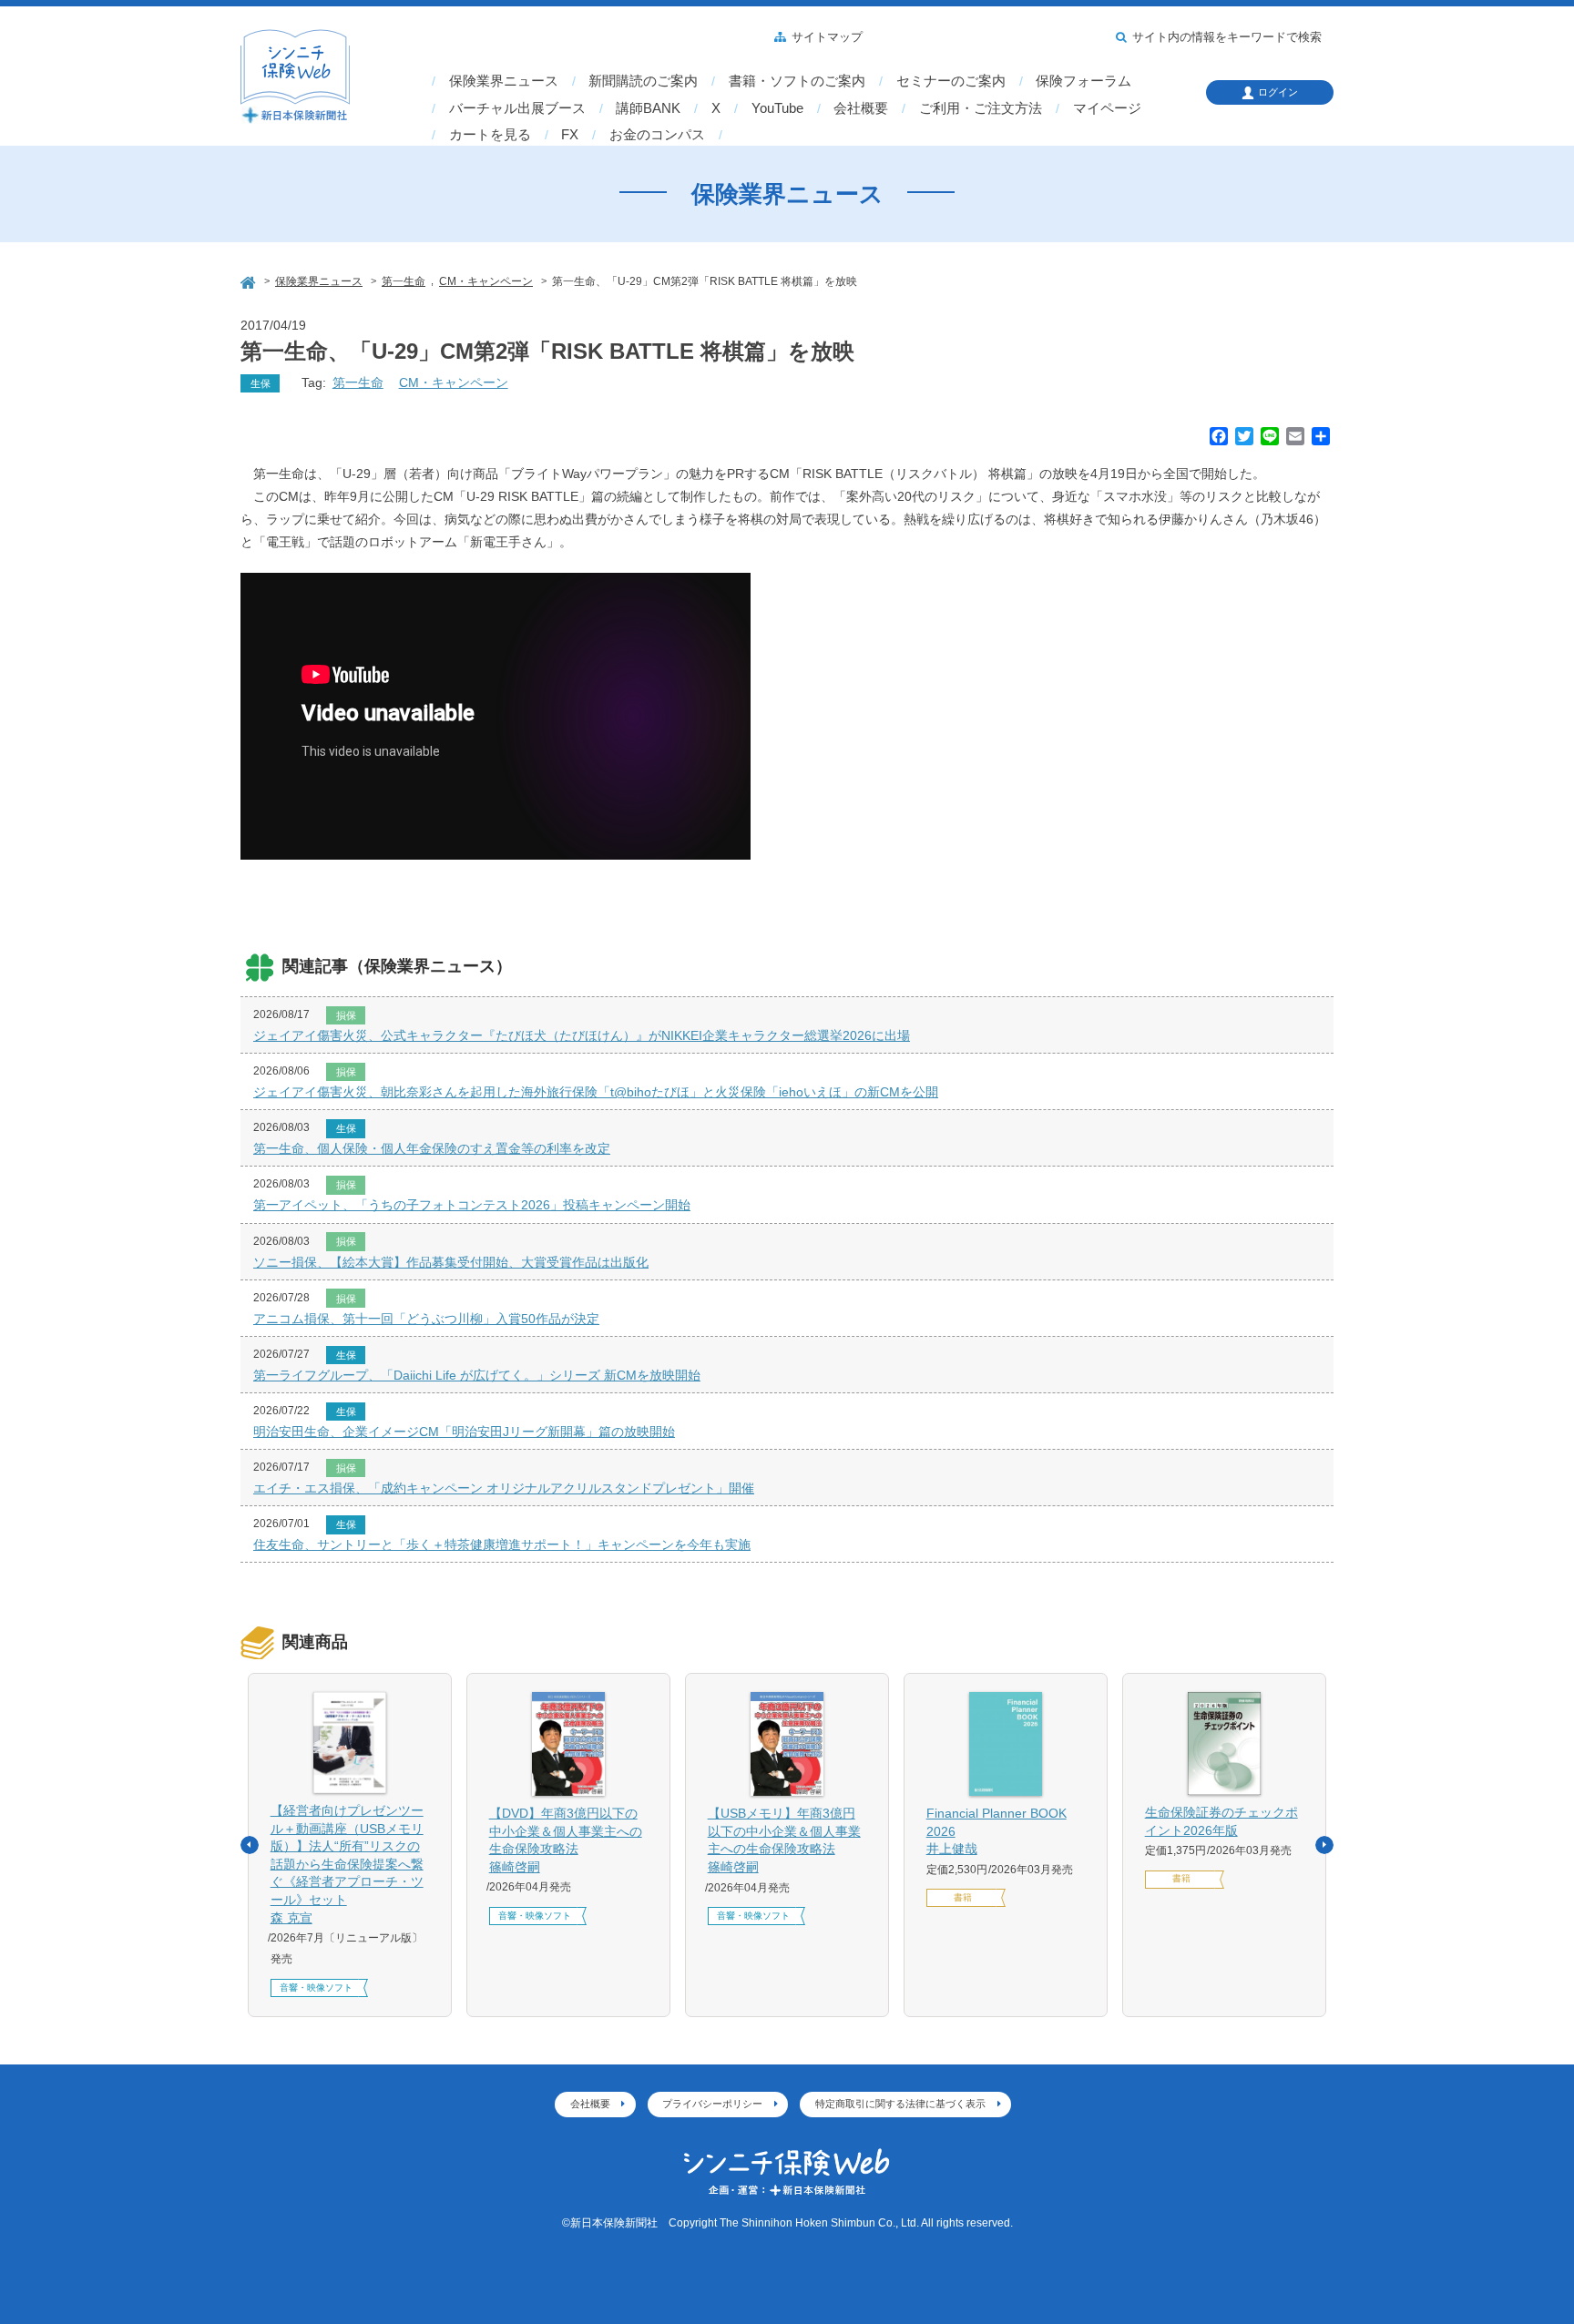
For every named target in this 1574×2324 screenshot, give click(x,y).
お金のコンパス (657, 135)
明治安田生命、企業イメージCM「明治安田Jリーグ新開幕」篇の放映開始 (464, 1432)
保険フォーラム (1083, 81)
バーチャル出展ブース (517, 108)
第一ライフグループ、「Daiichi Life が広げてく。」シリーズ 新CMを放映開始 (477, 1375)
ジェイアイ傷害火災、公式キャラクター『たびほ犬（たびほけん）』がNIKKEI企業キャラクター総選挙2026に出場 (582, 1035)
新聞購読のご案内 (643, 81)
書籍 (963, 1897)
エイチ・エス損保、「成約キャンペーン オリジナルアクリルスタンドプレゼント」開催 (504, 1488)
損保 (346, 1015)
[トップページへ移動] (250, 280)
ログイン (1278, 92)
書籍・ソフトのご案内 (797, 81)
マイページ (1107, 108)
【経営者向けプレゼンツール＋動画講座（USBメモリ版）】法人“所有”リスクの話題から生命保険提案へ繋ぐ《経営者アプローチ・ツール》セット (347, 1864)
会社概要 (861, 108)
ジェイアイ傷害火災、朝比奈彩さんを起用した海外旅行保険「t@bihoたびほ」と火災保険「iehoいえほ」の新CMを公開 (596, 1092)
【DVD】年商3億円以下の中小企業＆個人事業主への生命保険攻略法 (566, 1840)
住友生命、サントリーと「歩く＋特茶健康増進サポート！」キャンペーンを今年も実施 (502, 1544)
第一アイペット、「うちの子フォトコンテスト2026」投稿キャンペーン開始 (472, 1205)
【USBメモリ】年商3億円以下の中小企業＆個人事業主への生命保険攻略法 (784, 1840)
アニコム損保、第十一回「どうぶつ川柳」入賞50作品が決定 (426, 1319)
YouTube (777, 108)
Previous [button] (250, 1845)
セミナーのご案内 (951, 81)
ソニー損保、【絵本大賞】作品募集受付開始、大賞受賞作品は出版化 (451, 1262)
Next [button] (1324, 1845)
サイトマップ (827, 37)
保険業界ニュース (504, 81)
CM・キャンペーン (454, 382)
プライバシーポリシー (712, 2104)
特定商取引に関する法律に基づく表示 (900, 2104)
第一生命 (358, 382)
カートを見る (490, 135)
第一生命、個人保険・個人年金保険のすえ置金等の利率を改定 (432, 1148)
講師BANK (648, 108)
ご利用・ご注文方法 (981, 108)
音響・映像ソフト (316, 1988)
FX (570, 135)
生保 (261, 383)
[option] (350, 1845)
